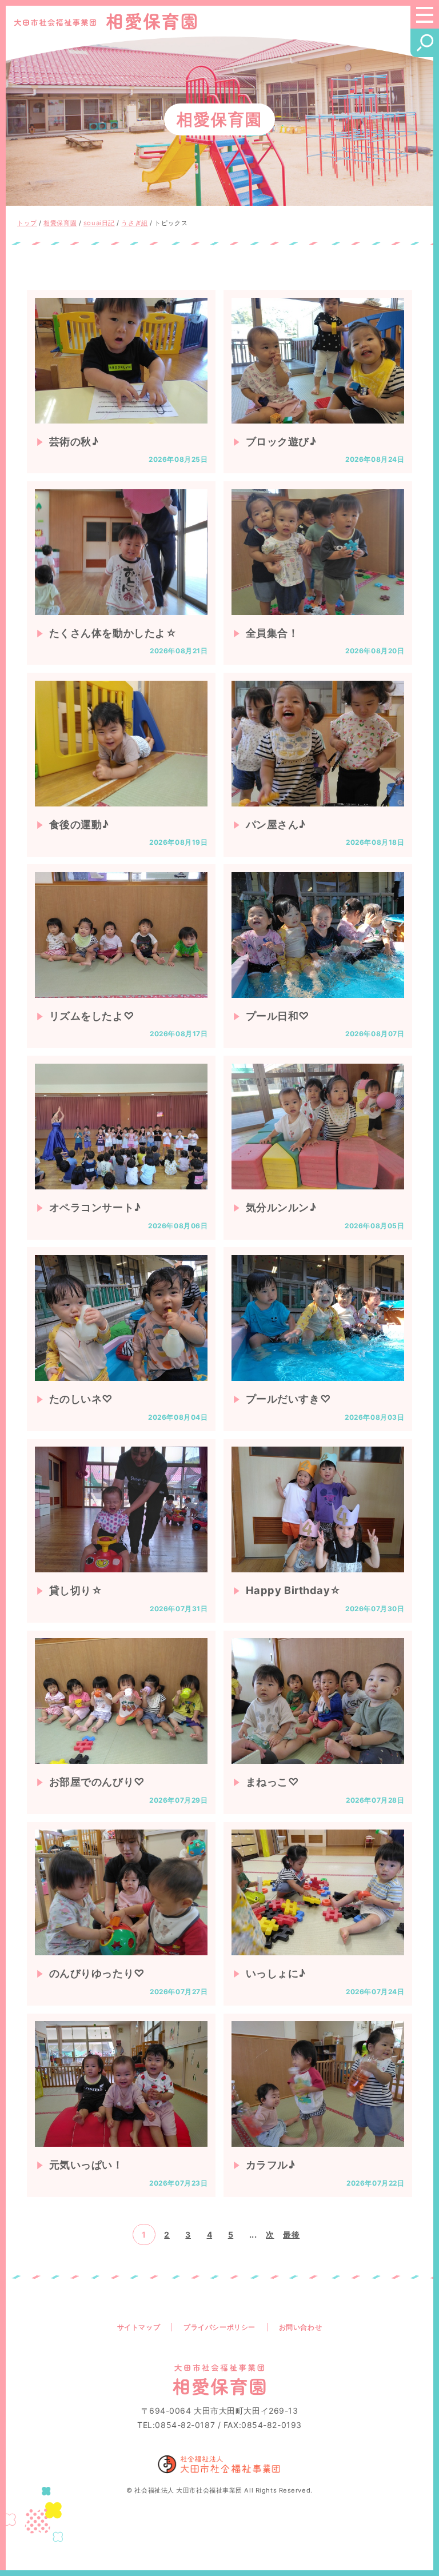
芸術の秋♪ (74, 441)
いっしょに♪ (276, 1973)
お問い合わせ (300, 2327)
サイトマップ (139, 2327)
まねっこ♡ (273, 1782)
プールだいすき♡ (288, 1399)
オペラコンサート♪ (95, 1207)
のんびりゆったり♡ (97, 1973)
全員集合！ (272, 633)
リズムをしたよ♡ (92, 1016)
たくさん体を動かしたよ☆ (113, 633)
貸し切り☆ (76, 1590)
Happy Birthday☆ (294, 1590)
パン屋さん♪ (276, 824)
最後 (291, 2234)
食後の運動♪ (79, 824)
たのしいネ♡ (81, 1399)
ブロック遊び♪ (281, 441)
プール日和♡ (278, 1016)
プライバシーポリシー (219, 2327)
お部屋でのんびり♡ (97, 1782)
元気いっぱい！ (86, 2164)
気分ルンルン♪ (281, 1207)
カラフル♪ (271, 2164)
